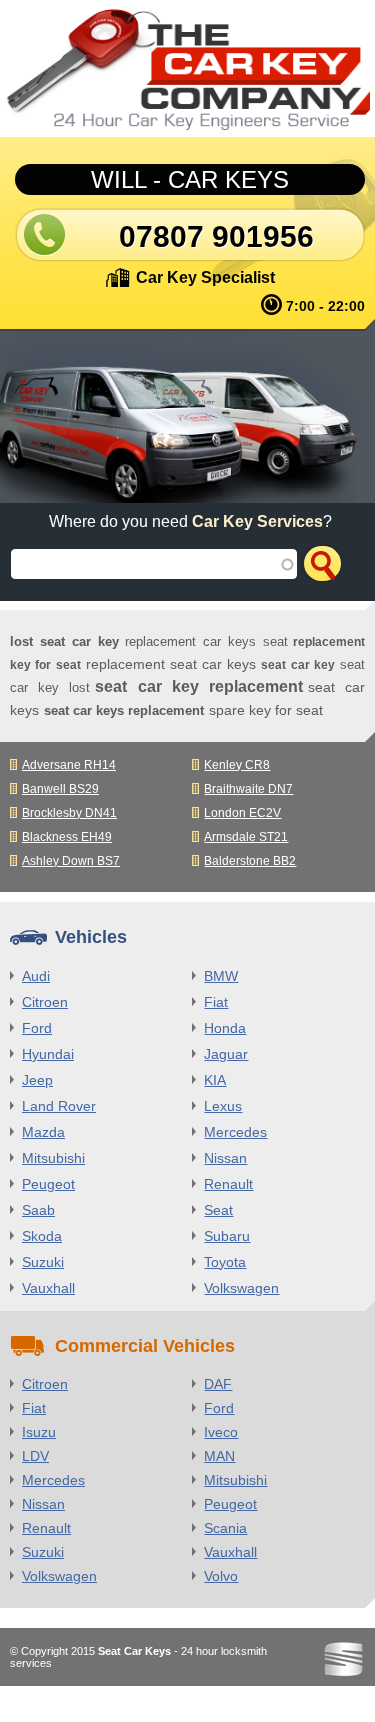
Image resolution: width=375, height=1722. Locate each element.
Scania (225, 1528)
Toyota (225, 1262)
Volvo (221, 1576)
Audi (36, 976)
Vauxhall (48, 1288)
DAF (218, 1384)
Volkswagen (241, 1288)
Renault (228, 1184)
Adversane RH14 (69, 765)
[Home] (187, 68)
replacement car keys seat (207, 641)
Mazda (43, 1132)
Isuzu (39, 1432)
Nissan (225, 1158)
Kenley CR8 (237, 765)
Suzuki (43, 1262)
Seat (218, 1210)
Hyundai (48, 1054)
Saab (38, 1210)
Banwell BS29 (60, 789)
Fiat (216, 1002)
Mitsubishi (53, 1158)
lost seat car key (65, 641)
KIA (215, 1080)
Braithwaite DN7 (248, 789)
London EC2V (242, 813)
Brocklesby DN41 (69, 813)
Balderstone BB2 (250, 861)
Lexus (223, 1106)
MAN (219, 1456)
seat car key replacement (199, 686)
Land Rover (59, 1106)
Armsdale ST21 (246, 837)
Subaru (227, 1236)
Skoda (42, 1236)
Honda (225, 1028)
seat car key (298, 665)
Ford (37, 1028)
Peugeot (48, 1184)
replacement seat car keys (171, 664)
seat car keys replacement (124, 710)
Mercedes (235, 1132)
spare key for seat (266, 710)
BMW (221, 976)
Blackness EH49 (67, 837)
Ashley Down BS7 (71, 861)
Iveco (221, 1432)
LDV (35, 1456)
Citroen (45, 1002)
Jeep (37, 1080)
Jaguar (226, 1054)
